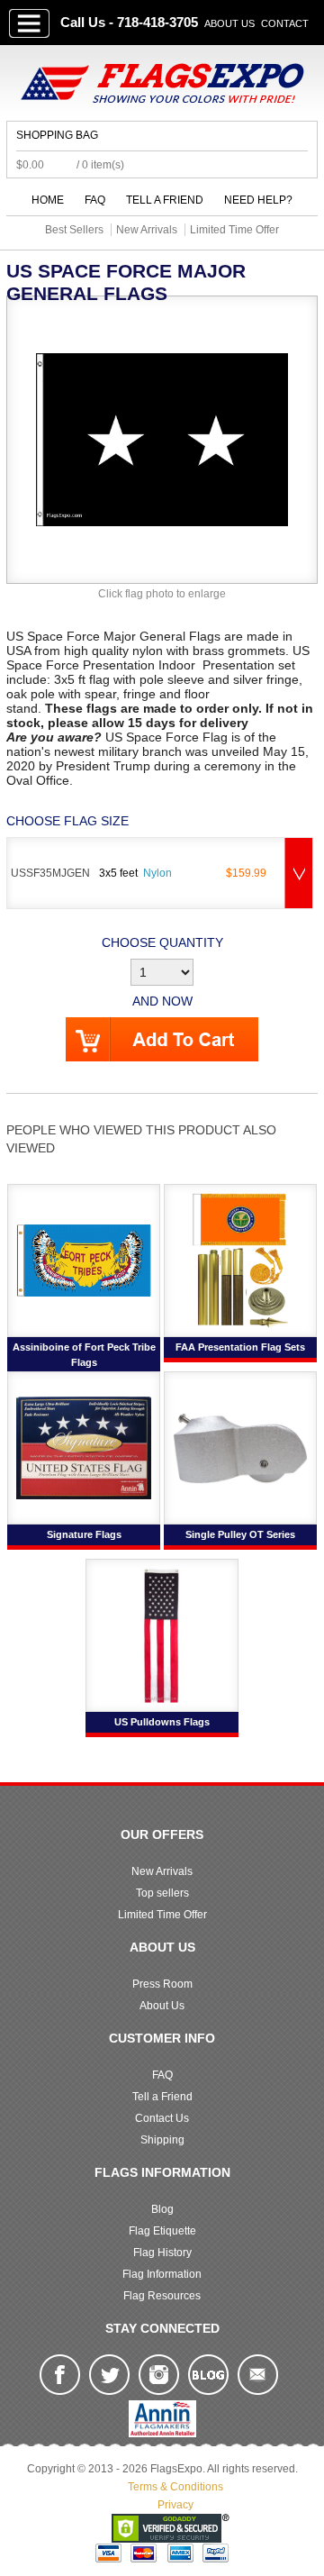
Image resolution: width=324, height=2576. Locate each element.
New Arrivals (162, 1871)
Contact (285, 23)
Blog (162, 2209)
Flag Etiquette (162, 2231)
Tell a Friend (165, 200)
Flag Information (162, 2274)
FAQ (95, 200)
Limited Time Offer (162, 1915)
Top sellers (162, 1893)
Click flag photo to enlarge (162, 594)
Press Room (162, 1984)
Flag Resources (162, 2296)
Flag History (162, 2253)
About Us (229, 23)
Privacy (175, 2505)
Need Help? (258, 200)
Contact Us (162, 2118)
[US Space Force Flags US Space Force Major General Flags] (162, 439)
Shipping (162, 2140)
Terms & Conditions (175, 2487)
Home (48, 200)
